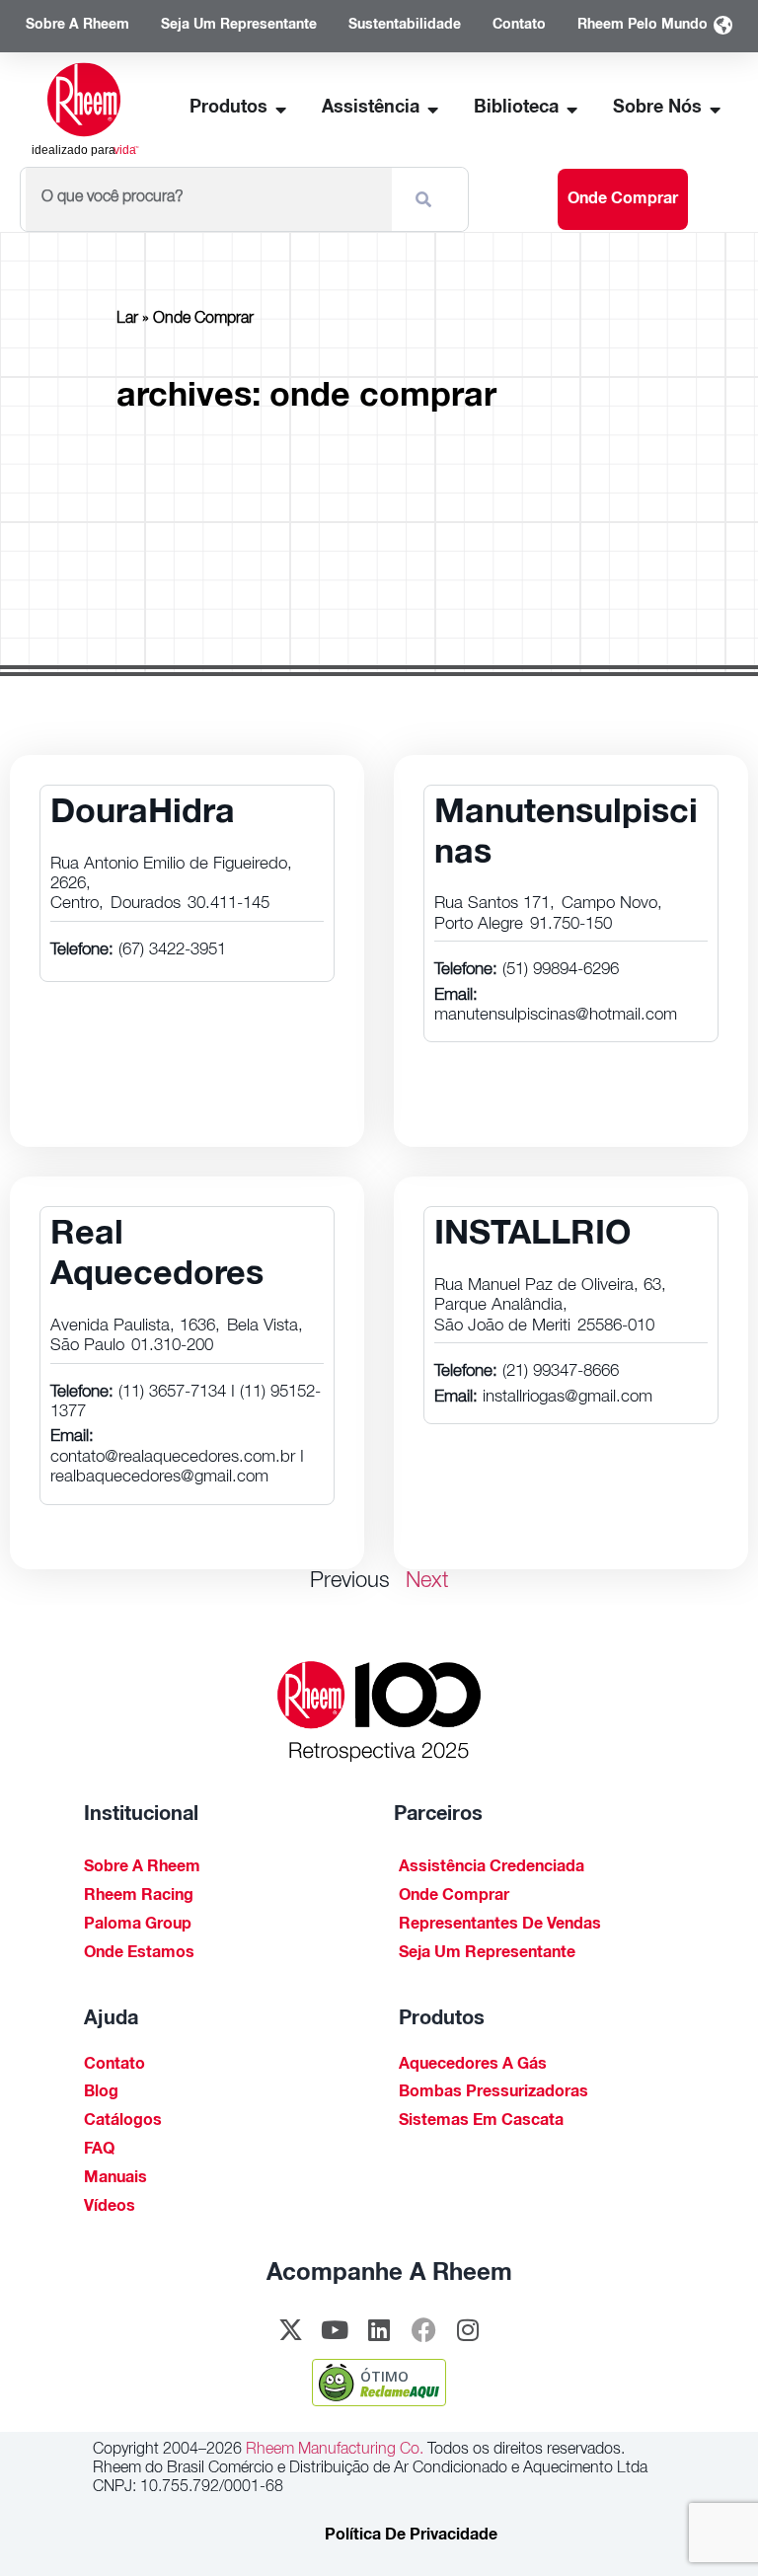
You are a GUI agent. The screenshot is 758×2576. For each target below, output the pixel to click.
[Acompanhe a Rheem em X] (290, 2329)
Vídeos (110, 2208)
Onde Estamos (139, 1954)
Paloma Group (138, 1926)
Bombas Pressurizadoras (493, 2093)
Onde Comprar (454, 1897)
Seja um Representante (487, 1954)
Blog (101, 2093)
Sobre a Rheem (142, 1868)
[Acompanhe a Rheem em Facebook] (423, 2329)
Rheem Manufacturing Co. (333, 2451)
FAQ (99, 2151)
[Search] (427, 199)
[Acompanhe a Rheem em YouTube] (335, 2329)
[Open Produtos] (281, 109)
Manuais (115, 2179)
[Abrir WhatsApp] (710, 2527)
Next (427, 1582)
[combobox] (209, 199)
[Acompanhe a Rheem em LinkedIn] (379, 2329)
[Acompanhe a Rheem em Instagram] (468, 2329)
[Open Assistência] (433, 109)
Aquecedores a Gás (473, 2066)
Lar (127, 320)
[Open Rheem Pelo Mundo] (722, 26)
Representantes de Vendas (500, 1926)
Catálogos (123, 2122)
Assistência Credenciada (492, 1868)
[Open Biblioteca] (572, 109)
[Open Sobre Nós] (716, 109)
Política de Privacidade (411, 2537)
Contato (114, 2066)
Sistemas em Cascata (481, 2122)
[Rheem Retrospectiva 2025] (379, 1712)
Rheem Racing (139, 1897)
